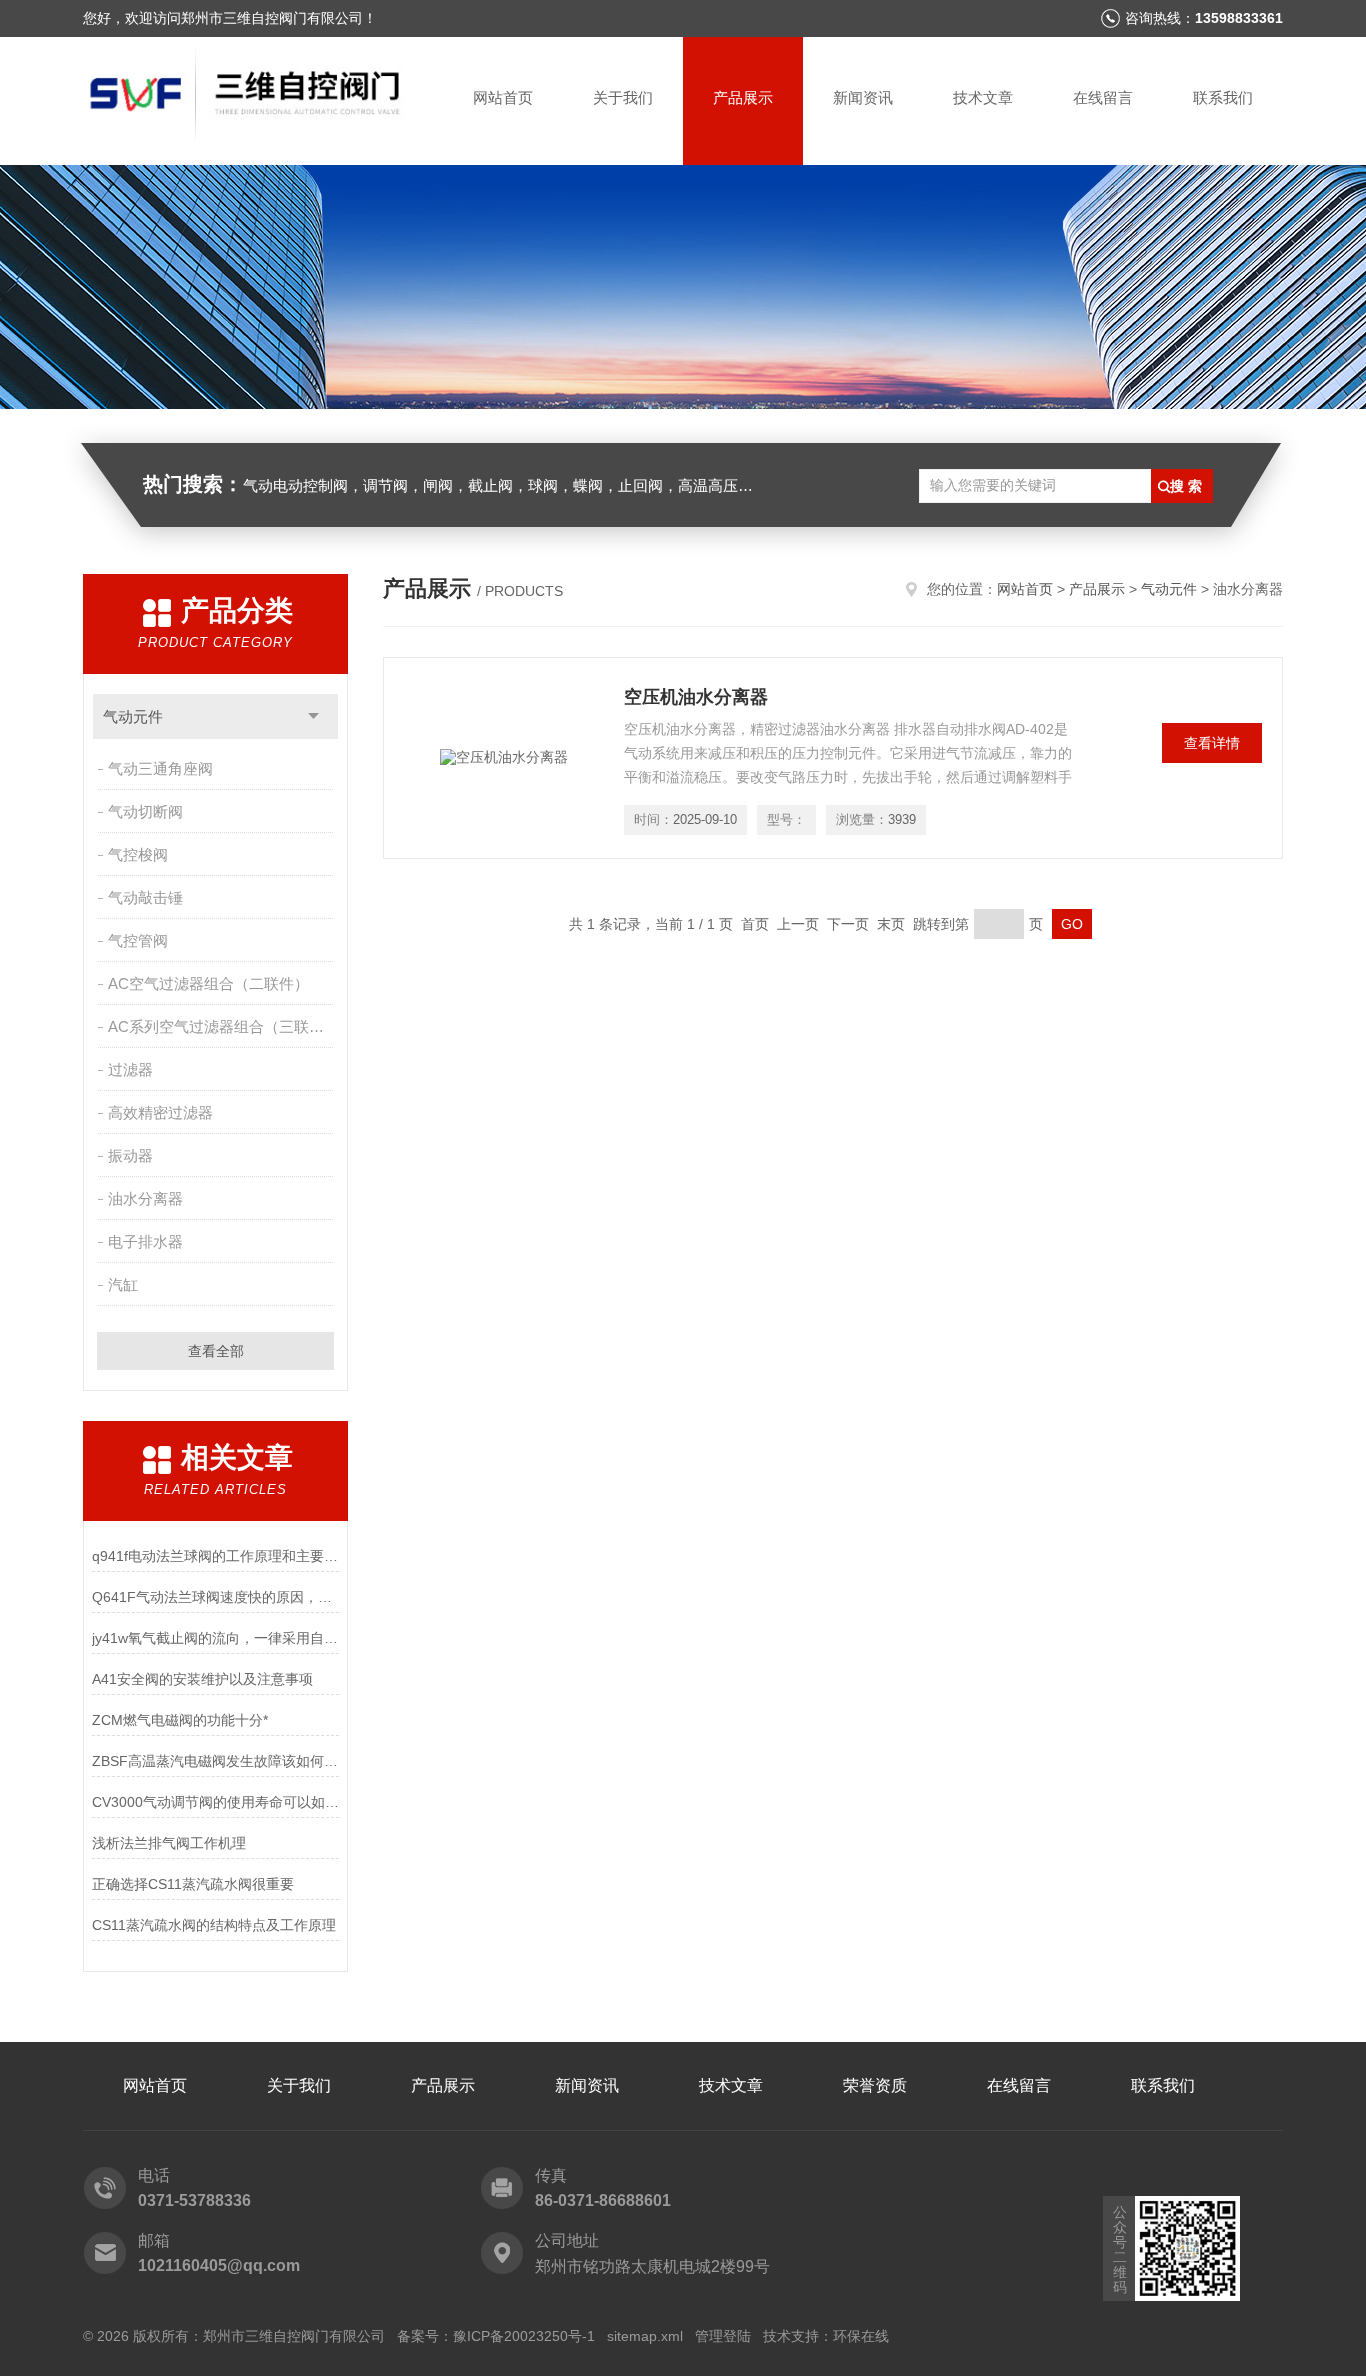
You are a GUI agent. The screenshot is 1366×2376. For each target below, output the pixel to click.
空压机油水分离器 (696, 697)
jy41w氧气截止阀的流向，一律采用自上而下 (215, 1638)
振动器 (130, 1155)
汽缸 (123, 1284)
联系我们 (1223, 97)
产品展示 (743, 97)
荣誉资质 (875, 2085)
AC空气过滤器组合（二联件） (208, 983)
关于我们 (623, 97)
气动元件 (133, 716)
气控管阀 (138, 940)
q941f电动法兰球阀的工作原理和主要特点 (215, 1556)
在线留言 (1103, 97)
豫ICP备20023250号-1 (524, 2336)
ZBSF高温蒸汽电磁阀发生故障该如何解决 (215, 1761)
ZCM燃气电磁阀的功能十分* (180, 1720)
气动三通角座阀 (160, 768)
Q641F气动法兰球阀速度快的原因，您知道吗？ (215, 1597)
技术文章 (983, 97)
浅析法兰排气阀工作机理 (169, 1843)
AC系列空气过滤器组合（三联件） (222, 1026)
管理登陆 (723, 2336)
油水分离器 (145, 1198)
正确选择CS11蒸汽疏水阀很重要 (193, 1884)
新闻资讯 (863, 97)
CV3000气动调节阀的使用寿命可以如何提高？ (215, 1802)
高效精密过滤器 (160, 1112)
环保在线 (861, 2336)
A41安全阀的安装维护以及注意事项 (202, 1679)
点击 (313, 716)
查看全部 (216, 1351)
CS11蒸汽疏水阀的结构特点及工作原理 (214, 1925)
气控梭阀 (138, 854)
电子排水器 (145, 1241)
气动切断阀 (145, 811)
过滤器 (130, 1069)
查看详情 (1212, 743)
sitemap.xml (645, 2336)
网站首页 (503, 97)
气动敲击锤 (145, 897)
